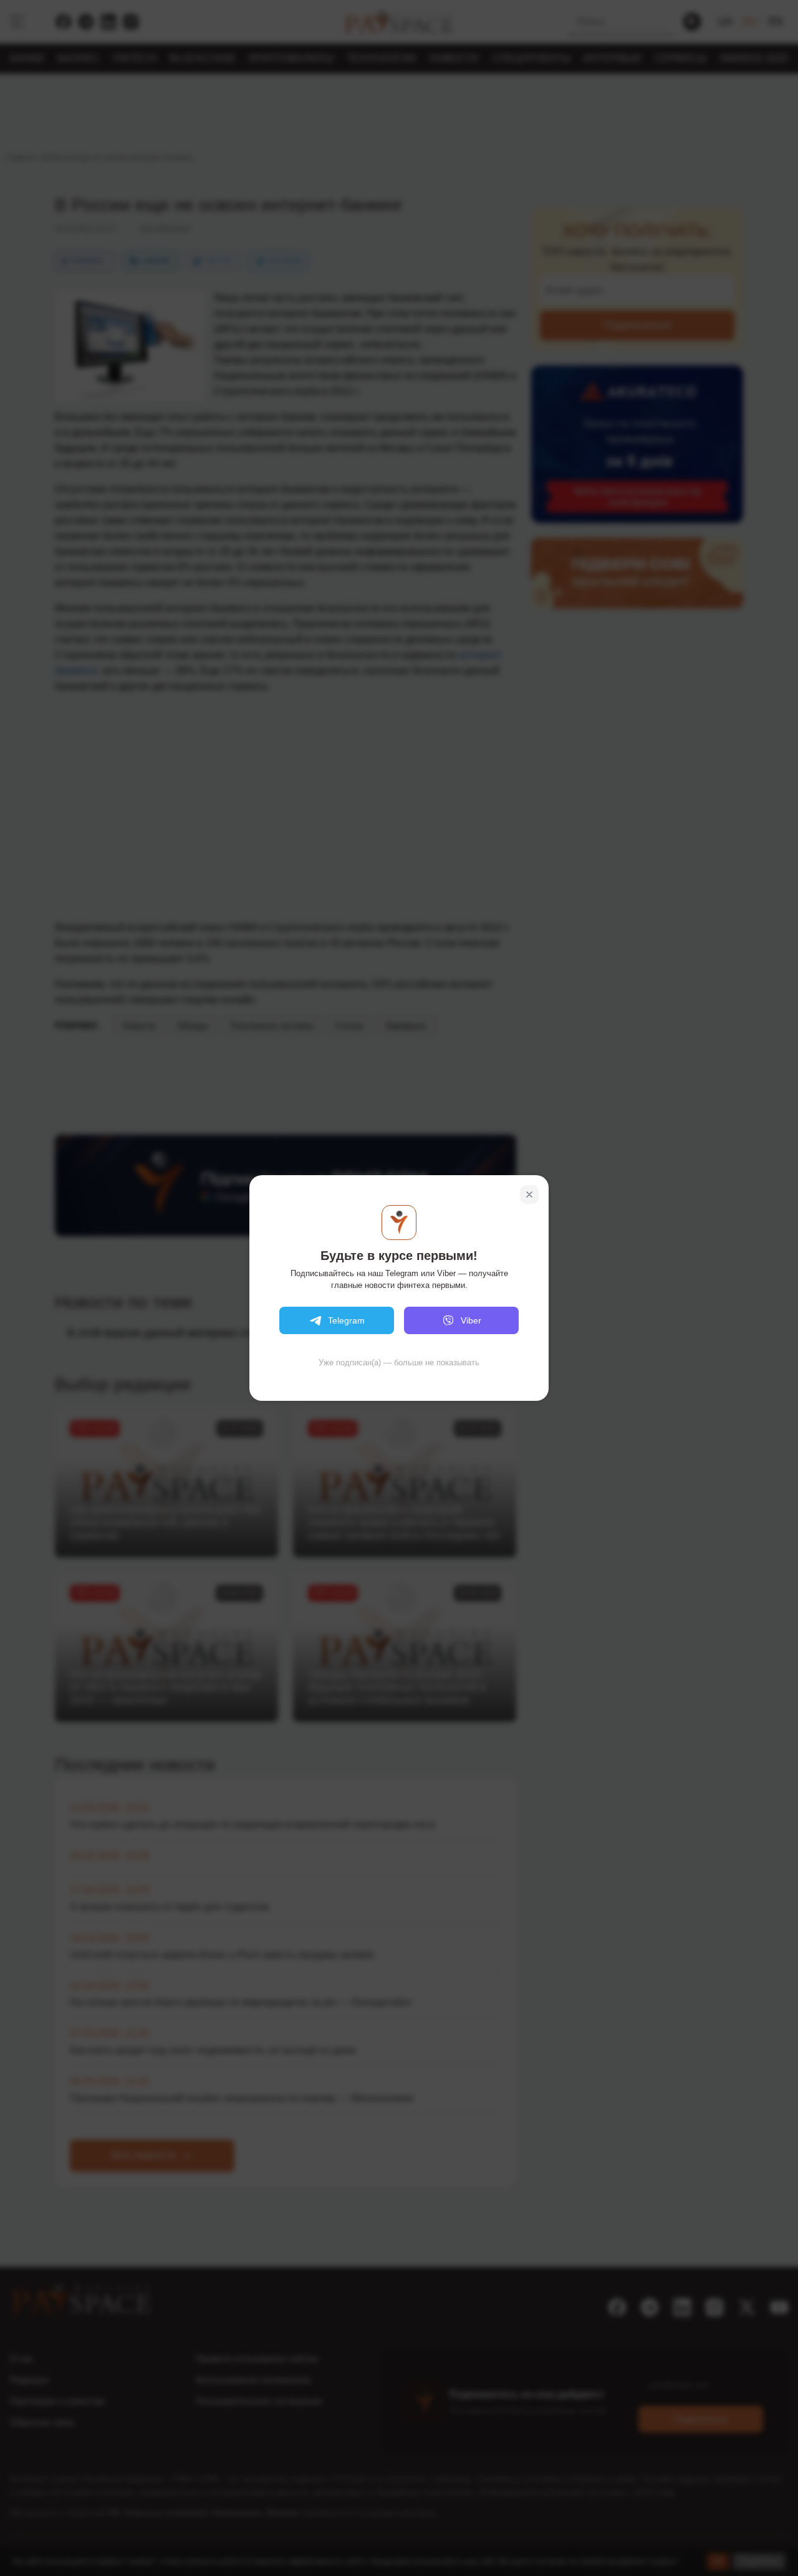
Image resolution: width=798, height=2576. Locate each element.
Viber (471, 1320)
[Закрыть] (529, 1194)
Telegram (346, 1320)
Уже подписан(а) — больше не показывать (399, 1362)
